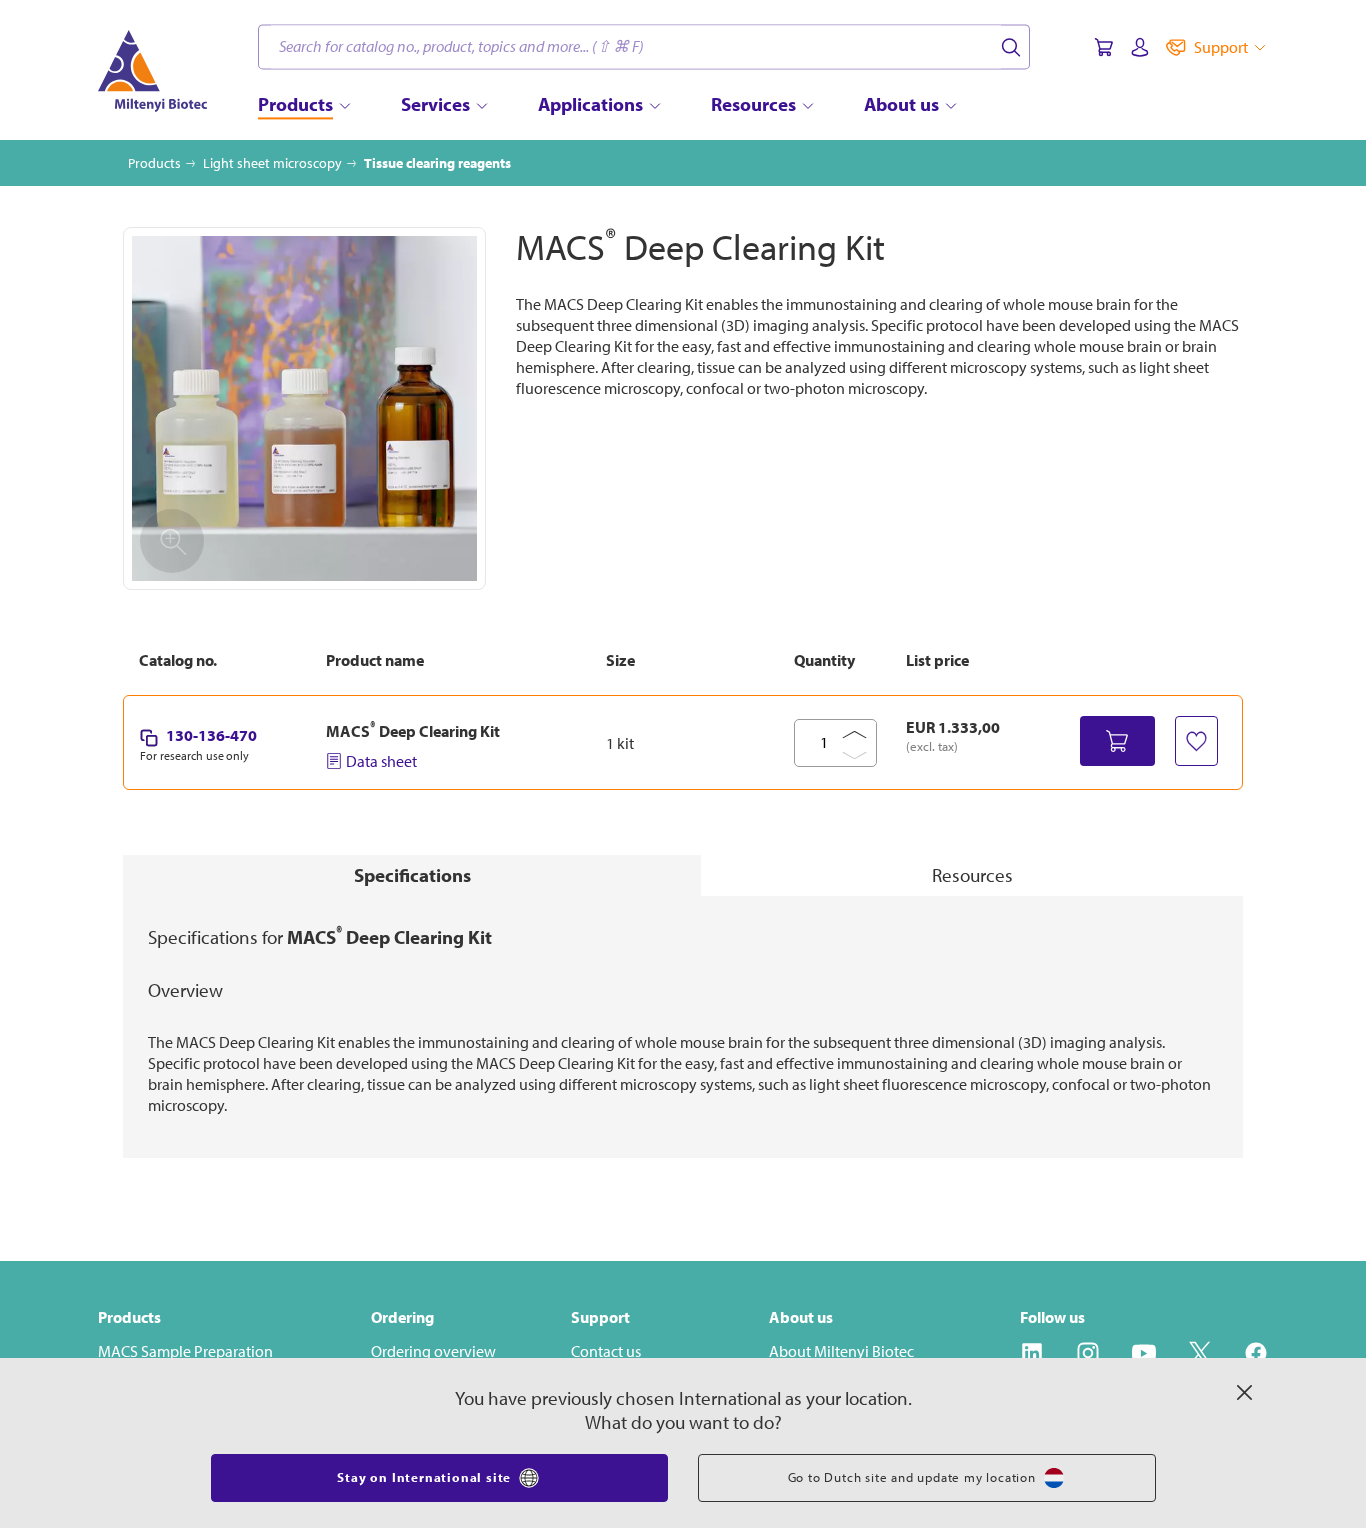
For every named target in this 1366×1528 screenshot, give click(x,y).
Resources (972, 875)
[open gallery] (304, 408)
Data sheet (381, 761)
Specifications (412, 875)
